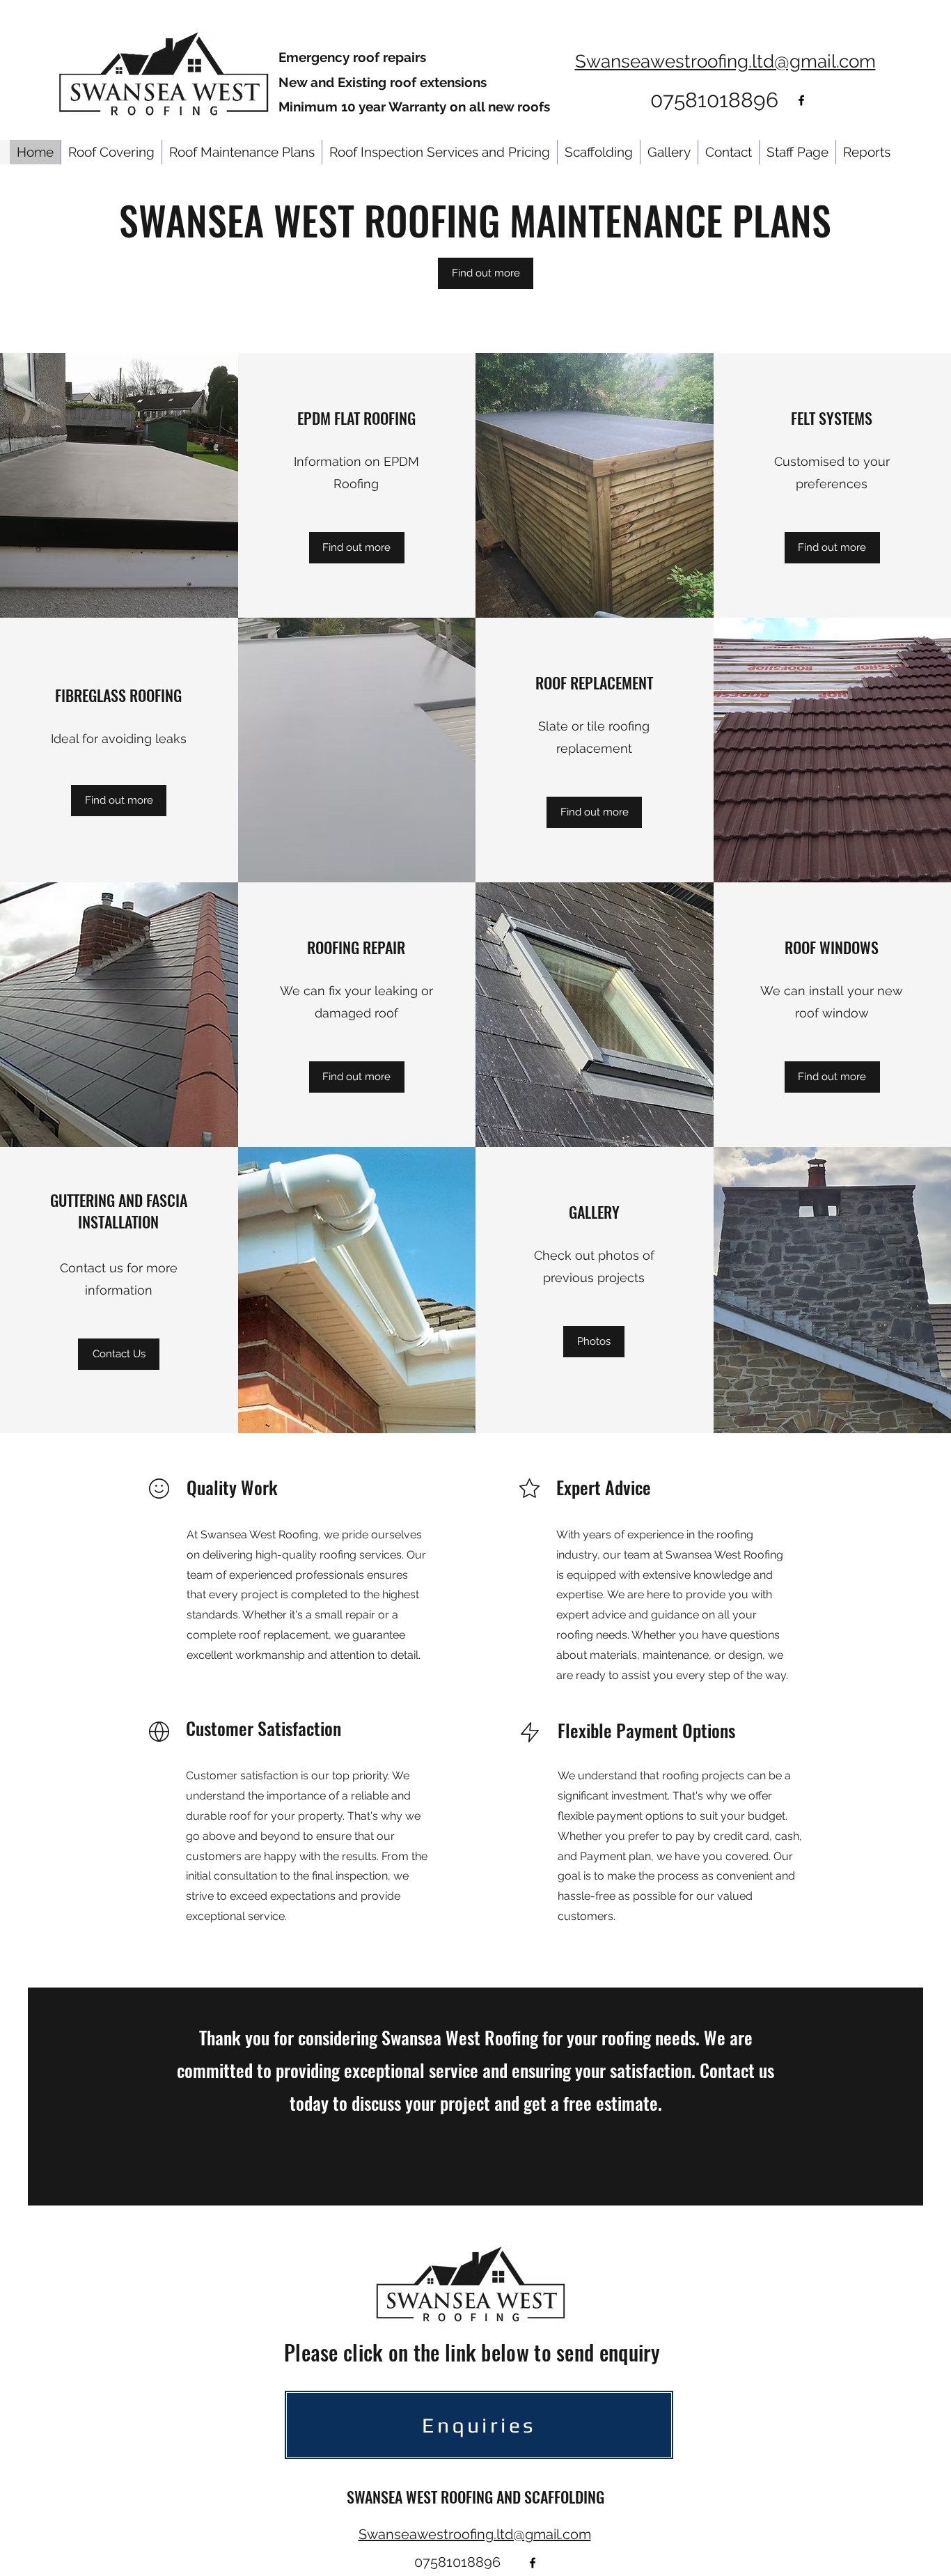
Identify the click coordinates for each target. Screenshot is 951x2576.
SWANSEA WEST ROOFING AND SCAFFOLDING (475, 2497)
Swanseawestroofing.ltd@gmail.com (725, 61)
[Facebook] (801, 100)
